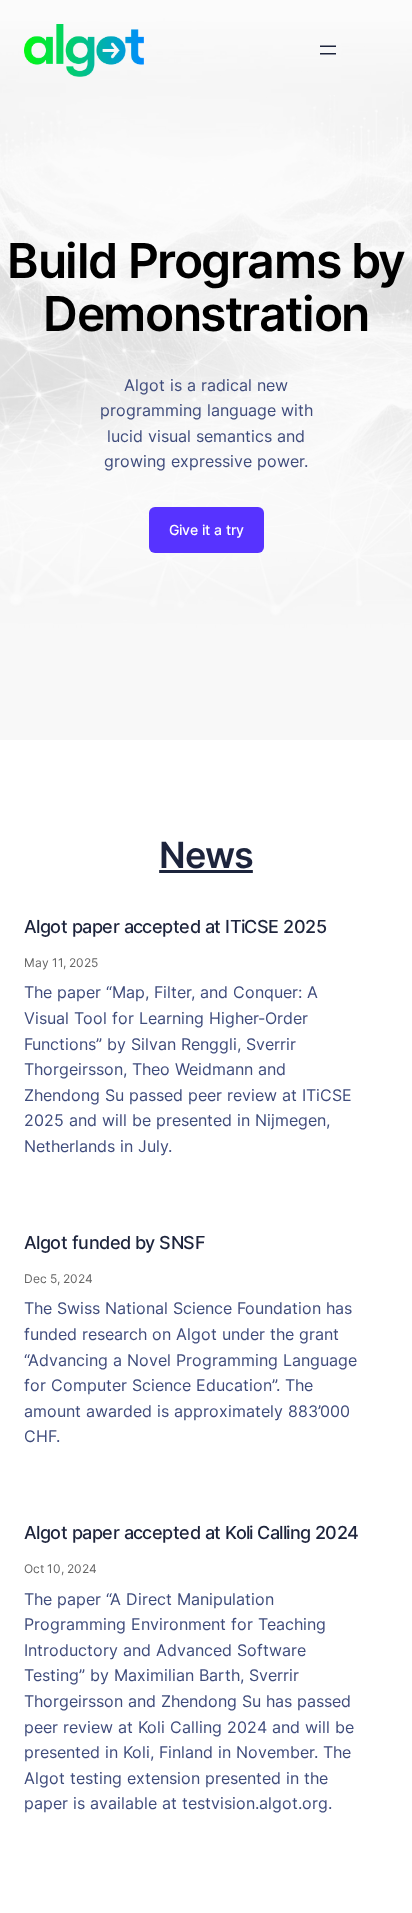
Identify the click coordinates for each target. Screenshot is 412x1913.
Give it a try (206, 529)
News (206, 855)
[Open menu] (328, 50)
